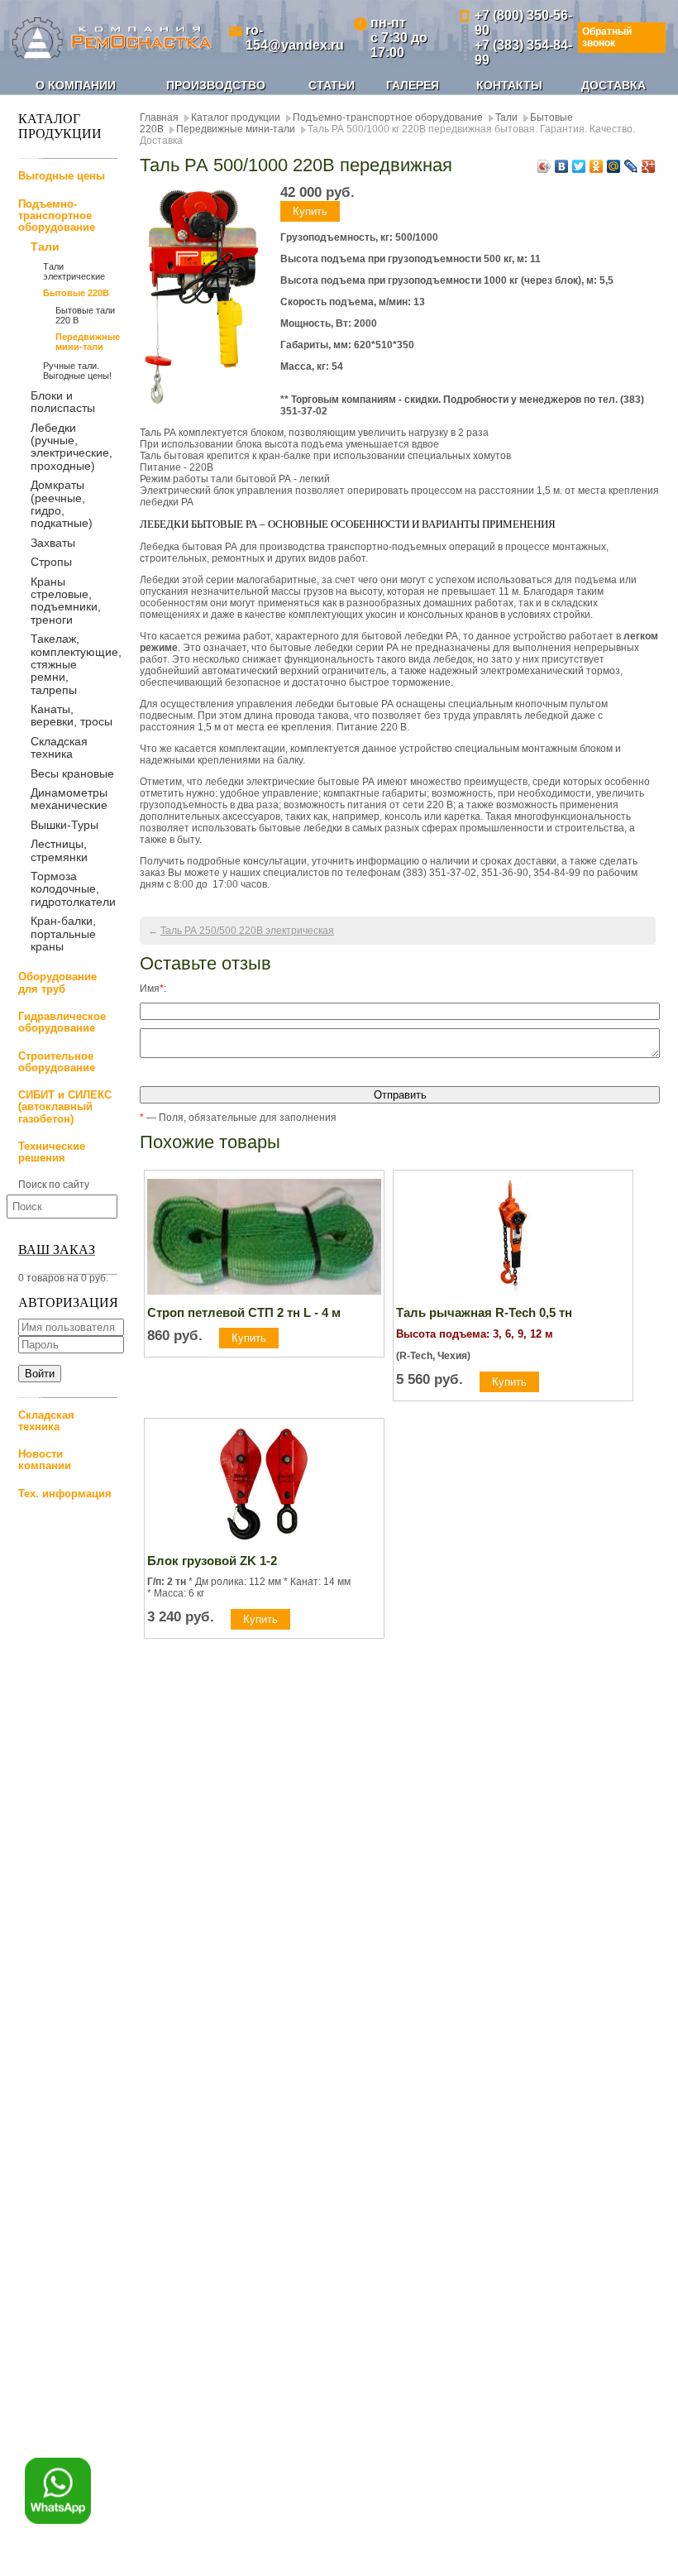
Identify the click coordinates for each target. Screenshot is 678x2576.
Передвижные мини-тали (86, 342)
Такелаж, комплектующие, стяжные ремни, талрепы (76, 664)
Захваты (53, 543)
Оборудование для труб (57, 982)
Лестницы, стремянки (59, 850)
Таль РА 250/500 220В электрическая (247, 931)
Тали (45, 247)
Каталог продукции (236, 117)
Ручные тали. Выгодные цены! (77, 371)
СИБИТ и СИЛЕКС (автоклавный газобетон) (65, 1107)
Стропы (51, 562)
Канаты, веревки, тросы (72, 715)
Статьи (332, 85)
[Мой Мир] (614, 166)
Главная (159, 117)
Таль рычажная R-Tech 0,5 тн (484, 1312)
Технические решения (52, 1152)
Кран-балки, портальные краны (63, 934)
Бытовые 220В (76, 293)
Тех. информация (65, 1494)
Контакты (509, 85)
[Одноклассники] (597, 166)
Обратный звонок (607, 37)
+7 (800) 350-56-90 (523, 23)
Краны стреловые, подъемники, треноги (66, 601)
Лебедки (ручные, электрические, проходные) (72, 447)
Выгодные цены (62, 176)
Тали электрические (74, 271)
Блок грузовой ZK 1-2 (212, 1561)
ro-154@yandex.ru (295, 38)
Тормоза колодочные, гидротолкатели (73, 889)
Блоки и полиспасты (63, 402)
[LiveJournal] (631, 166)
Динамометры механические (69, 799)
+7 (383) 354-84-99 (523, 53)
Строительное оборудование (57, 1062)
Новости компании (45, 1460)
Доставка (614, 85)
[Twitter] (579, 166)
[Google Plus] (649, 166)
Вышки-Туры (64, 825)
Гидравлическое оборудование (62, 1022)
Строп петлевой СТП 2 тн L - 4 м (244, 1312)
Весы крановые (72, 773)
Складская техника (59, 747)
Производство (216, 85)
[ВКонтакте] (562, 166)
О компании (76, 85)
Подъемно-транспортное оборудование (57, 216)
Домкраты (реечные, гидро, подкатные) (62, 504)
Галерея (413, 85)
